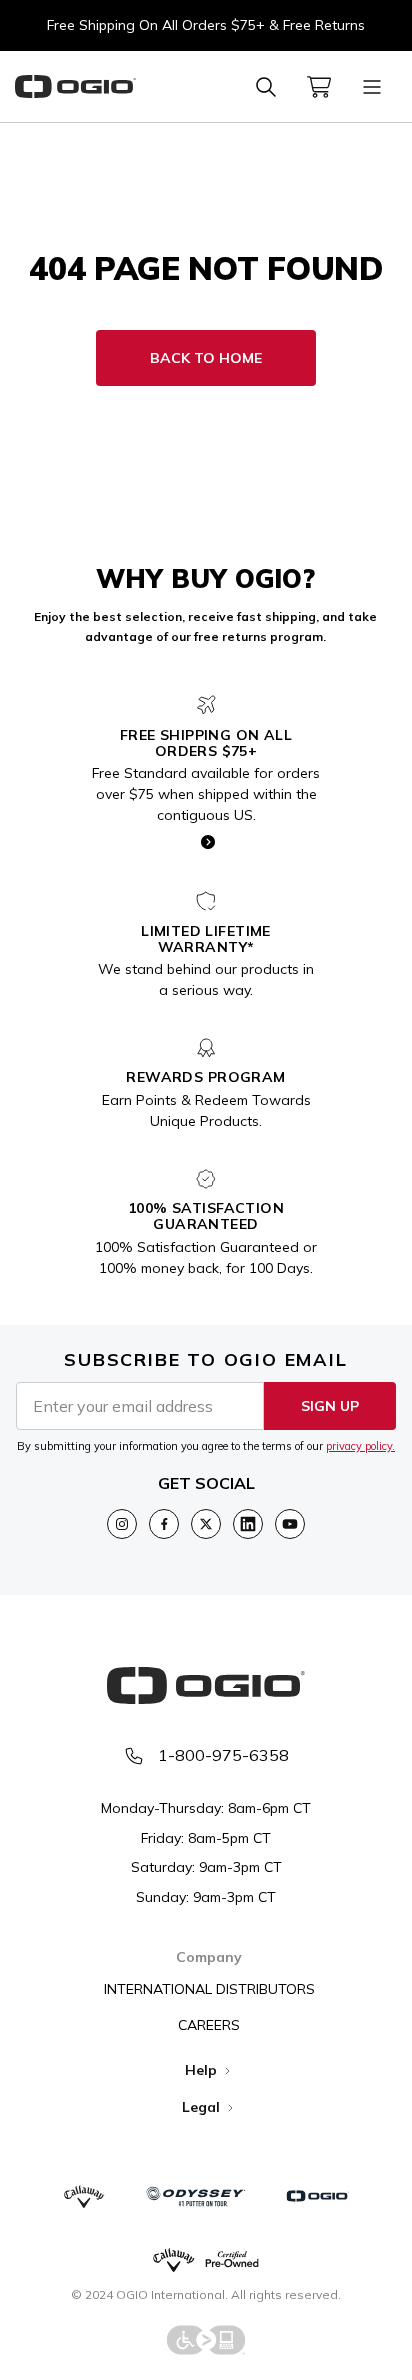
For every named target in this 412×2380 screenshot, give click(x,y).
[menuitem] (319, 87)
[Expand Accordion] (227, 2071)
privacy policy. (360, 1446)
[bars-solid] (372, 87)
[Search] (266, 87)
